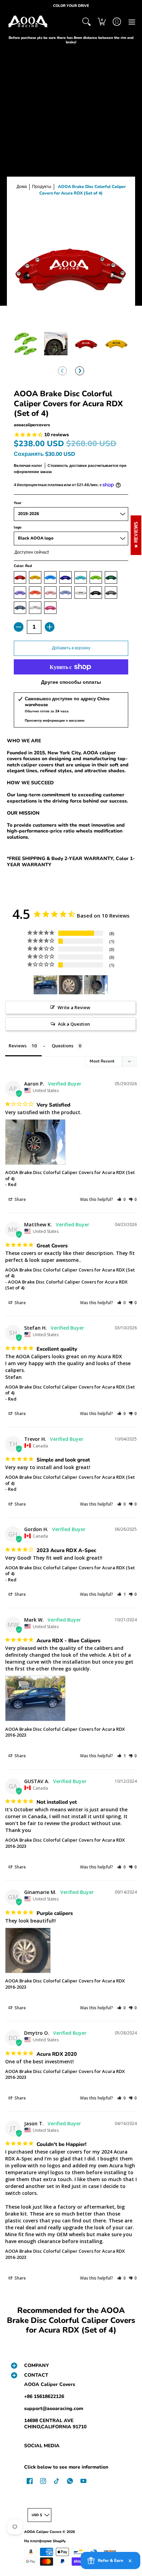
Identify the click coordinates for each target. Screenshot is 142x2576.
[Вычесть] (19, 627)
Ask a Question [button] (74, 1024)
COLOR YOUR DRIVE (71, 6)
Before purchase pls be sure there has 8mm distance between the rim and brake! (71, 40)
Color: (23, 566)
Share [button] (20, 1199)
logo (18, 527)
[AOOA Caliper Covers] (28, 22)
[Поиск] (87, 22)
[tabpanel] (71, 804)
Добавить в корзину (71, 648)
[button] (102, 22)
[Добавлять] (50, 627)
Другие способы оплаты (71, 682)
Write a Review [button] (74, 1007)
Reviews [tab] (18, 1046)
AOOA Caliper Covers (50, 2384)
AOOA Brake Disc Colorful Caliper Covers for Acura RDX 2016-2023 (65, 1732)
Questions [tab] (63, 1046)
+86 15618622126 (44, 2396)
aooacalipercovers (32, 425)
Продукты (42, 187)
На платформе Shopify (45, 2541)
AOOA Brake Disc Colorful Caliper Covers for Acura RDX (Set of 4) (70, 1175)
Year (18, 503)
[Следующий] (80, 371)
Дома (22, 187)
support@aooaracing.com (54, 2409)
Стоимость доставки (67, 466)
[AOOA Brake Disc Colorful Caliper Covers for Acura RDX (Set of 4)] (26, 344)
